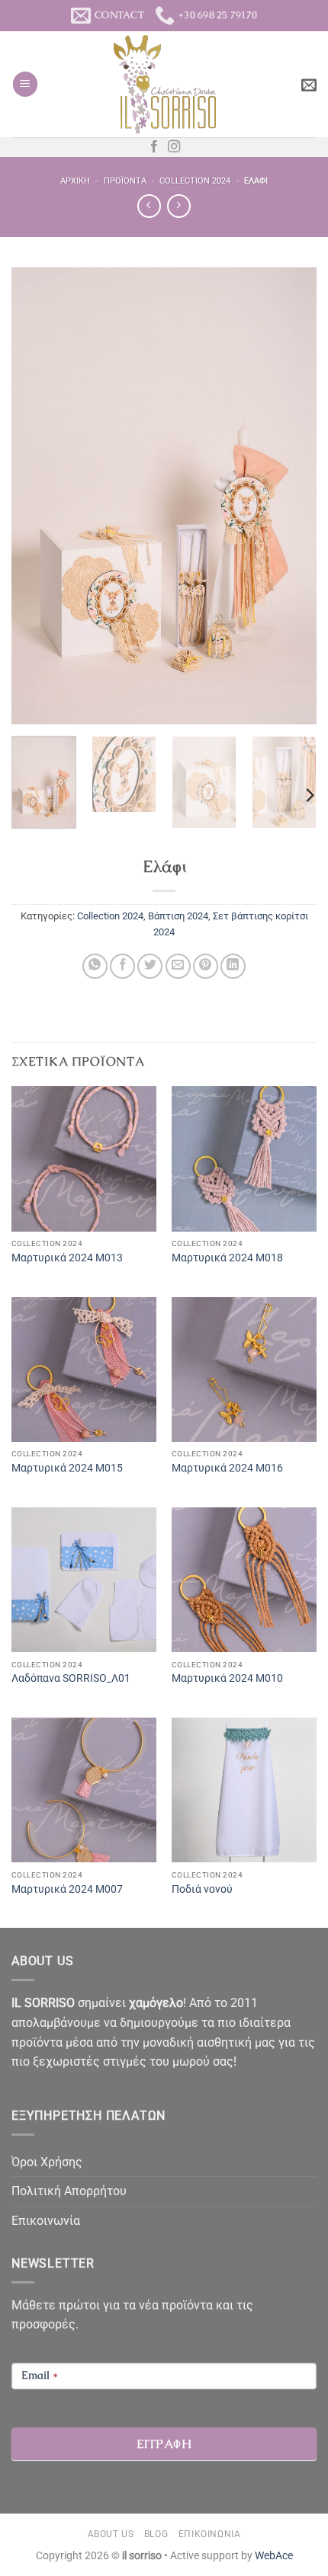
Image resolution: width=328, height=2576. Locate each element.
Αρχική (75, 181)
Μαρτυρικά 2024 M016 (227, 1468)
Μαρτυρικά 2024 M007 (67, 1889)
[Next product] (149, 206)
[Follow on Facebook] (154, 147)
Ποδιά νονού (202, 1889)
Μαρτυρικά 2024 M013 (67, 1258)
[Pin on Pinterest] (206, 966)
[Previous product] (179, 206)
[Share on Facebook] (122, 966)
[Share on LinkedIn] (233, 966)
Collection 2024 (195, 181)
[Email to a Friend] (178, 966)
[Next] (291, 496)
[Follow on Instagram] (174, 147)
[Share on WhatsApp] (95, 966)
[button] (25, 84)
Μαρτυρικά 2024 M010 (227, 1678)
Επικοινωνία (46, 2221)
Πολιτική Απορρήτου (69, 2191)
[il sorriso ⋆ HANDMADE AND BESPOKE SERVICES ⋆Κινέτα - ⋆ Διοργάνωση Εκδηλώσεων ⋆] (164, 85)
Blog (156, 2534)
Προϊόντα (125, 181)
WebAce (274, 2556)
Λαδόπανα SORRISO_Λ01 (71, 1678)
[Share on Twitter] (150, 966)
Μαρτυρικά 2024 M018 (227, 1258)
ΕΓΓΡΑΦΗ (164, 2444)
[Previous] (37, 496)
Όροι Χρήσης (47, 2162)
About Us (111, 2534)
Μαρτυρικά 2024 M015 (67, 1468)
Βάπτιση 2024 (178, 916)
